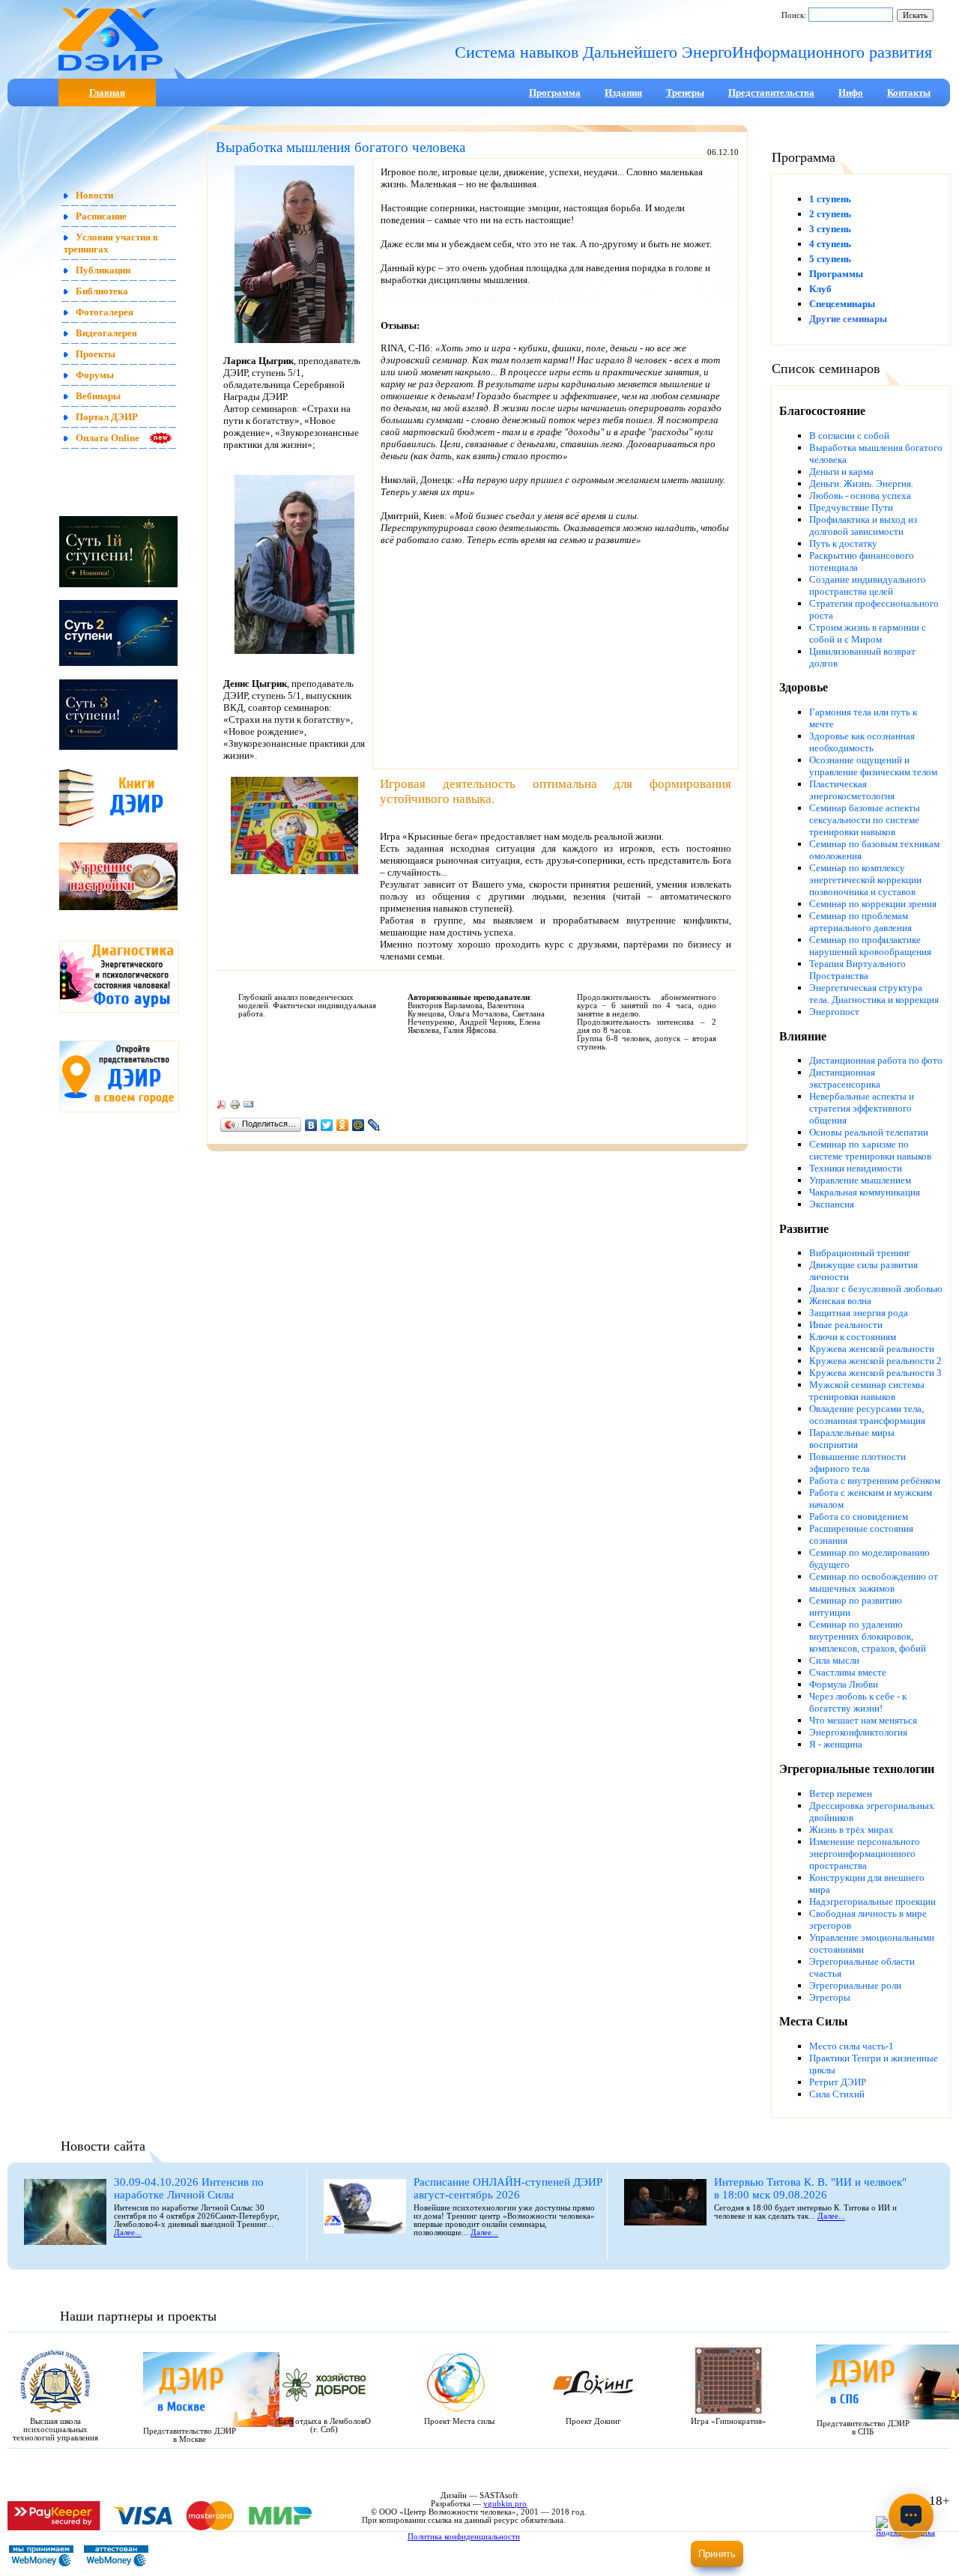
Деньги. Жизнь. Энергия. (861, 484)
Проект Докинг (593, 2421)
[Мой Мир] (359, 1125)
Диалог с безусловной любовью (876, 1289)
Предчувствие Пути (851, 507)
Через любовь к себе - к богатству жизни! (858, 1702)
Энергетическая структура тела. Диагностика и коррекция (874, 994)
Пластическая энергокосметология (852, 790)
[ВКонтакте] (311, 1125)
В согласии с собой (849, 436)
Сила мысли (834, 1660)
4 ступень (830, 244)
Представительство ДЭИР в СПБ (863, 2428)
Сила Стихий (837, 2094)
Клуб (820, 289)
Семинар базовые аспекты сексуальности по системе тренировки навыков (865, 820)
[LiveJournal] (374, 1125)
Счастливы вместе (848, 1672)
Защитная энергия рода (859, 1313)
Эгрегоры (830, 1997)
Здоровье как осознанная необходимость (862, 742)
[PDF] (221, 1107)
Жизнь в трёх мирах (851, 1830)
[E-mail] (248, 1107)
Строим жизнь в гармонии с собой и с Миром (868, 633)
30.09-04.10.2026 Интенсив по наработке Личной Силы (189, 2188)
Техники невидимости (856, 1168)
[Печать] (235, 1107)
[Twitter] (327, 1125)
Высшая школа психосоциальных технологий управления (55, 2430)
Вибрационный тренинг (860, 1253)
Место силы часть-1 (851, 2046)
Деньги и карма (841, 472)
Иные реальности (846, 1325)
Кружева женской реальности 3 (875, 1373)
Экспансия (832, 1204)
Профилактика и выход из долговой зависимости (863, 525)
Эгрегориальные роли (855, 1985)
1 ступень (830, 199)
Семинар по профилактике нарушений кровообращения (870, 946)
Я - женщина (836, 1744)
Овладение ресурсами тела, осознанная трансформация (867, 1415)
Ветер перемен (841, 1794)
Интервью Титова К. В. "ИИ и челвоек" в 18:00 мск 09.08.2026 (810, 2188)
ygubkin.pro (505, 2504)
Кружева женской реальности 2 (875, 1361)
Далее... (128, 2233)
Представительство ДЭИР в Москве (190, 2435)
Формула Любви (844, 1684)
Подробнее (629, 2558)
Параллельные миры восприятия (852, 1439)
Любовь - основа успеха (860, 495)
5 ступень (830, 259)
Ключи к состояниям (853, 1337)
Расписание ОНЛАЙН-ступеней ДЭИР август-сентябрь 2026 (508, 2188)
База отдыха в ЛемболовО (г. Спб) (324, 2425)
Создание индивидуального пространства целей (868, 585)
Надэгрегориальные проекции (872, 1901)
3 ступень (830, 229)
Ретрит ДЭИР (838, 2082)
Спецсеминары (842, 304)
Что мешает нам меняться (863, 1720)
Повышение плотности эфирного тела (857, 1463)
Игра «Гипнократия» (729, 2421)
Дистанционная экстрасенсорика (845, 1078)
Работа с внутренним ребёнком (875, 1481)
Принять (717, 2554)
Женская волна (840, 1301)
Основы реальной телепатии (869, 1132)
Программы (836, 274)
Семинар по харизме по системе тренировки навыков (870, 1150)
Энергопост (834, 1012)
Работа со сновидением (859, 1516)
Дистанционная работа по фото (876, 1060)
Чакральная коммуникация (865, 1192)
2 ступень (830, 214)
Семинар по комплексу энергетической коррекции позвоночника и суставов (865, 880)
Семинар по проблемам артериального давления (860, 922)
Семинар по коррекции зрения (873, 904)
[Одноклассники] (343, 1125)
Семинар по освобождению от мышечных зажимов (874, 1582)
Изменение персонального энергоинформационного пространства (865, 1854)
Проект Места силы (459, 2421)
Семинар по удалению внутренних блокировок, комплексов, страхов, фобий (868, 1636)
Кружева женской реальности (872, 1349)
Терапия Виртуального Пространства (857, 970)
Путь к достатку (843, 543)
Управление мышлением (860, 1180)
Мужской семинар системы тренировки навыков (867, 1391)
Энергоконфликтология (858, 1732)
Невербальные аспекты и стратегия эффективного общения (862, 1108)
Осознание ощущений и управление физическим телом (873, 766)
